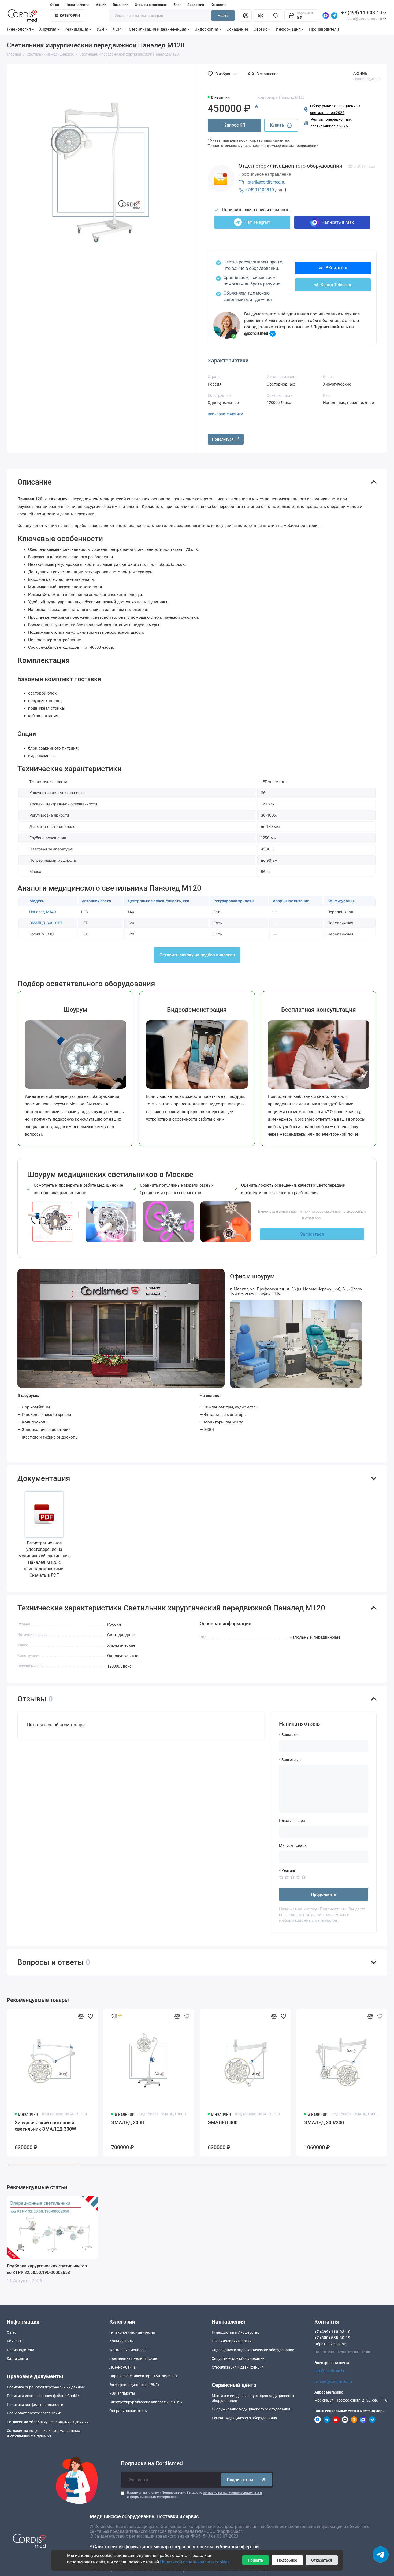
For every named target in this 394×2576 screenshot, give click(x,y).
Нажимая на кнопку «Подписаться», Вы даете (194, 2495)
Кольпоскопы (122, 2341)
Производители (324, 29)
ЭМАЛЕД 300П (128, 2122)
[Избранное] (276, 16)
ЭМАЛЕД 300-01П (46, 923)
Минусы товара (293, 1845)
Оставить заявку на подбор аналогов (197, 955)
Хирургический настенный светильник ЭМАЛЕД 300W (45, 2126)
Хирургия (48, 29)
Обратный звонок (330, 2344)
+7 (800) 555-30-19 (332, 2338)
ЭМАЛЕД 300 (223, 2122)
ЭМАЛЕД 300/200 (324, 2122)
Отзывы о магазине (151, 5)
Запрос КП (235, 125)
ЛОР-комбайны (123, 2367)
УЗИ (100, 29)
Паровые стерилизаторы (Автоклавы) (143, 2376)
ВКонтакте (337, 268)
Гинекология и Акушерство (236, 2332)
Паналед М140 (43, 912)
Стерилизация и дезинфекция (158, 29)
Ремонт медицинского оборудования (244, 2418)
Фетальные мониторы (129, 2350)
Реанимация (76, 29)
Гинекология (19, 29)
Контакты (218, 5)
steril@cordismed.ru (267, 182)
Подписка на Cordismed (152, 2463)
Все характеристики (225, 414)
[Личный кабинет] (246, 16)
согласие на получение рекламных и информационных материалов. (314, 1918)
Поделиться (223, 439)
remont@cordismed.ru (333, 2381)
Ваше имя (290, 1735)
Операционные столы (129, 2411)
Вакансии (120, 5)
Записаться (312, 1234)
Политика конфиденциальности (35, 2405)
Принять (256, 2560)
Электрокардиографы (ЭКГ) (134, 2385)
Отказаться (322, 2560)
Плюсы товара (292, 1821)
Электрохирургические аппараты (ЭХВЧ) (146, 2402)
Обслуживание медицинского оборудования (251, 2409)
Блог (177, 5)
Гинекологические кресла (132, 2332)
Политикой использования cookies (195, 2562)
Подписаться (240, 2480)
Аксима (360, 73)
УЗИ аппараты (122, 2393)
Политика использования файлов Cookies (44, 2396)
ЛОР (117, 29)
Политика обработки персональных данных (46, 2387)
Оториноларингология (232, 2341)
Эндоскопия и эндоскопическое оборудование (253, 2350)
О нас (55, 5)
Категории (70, 15)
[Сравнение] (261, 16)
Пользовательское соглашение (34, 2413)
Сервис (261, 29)
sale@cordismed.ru (330, 2371)
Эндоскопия (206, 29)
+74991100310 (259, 190)
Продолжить (324, 1894)
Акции (101, 5)
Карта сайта (17, 2358)
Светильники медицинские (133, 2358)
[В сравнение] (81, 2016)
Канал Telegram (337, 285)
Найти (223, 16)
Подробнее (287, 2560)
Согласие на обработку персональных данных (48, 2422)
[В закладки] (90, 2016)
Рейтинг (289, 1870)
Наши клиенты (77, 5)
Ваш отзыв (291, 1760)
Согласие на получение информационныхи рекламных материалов (43, 2433)
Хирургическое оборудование (238, 2358)
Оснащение (237, 29)
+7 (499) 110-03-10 (362, 12)
